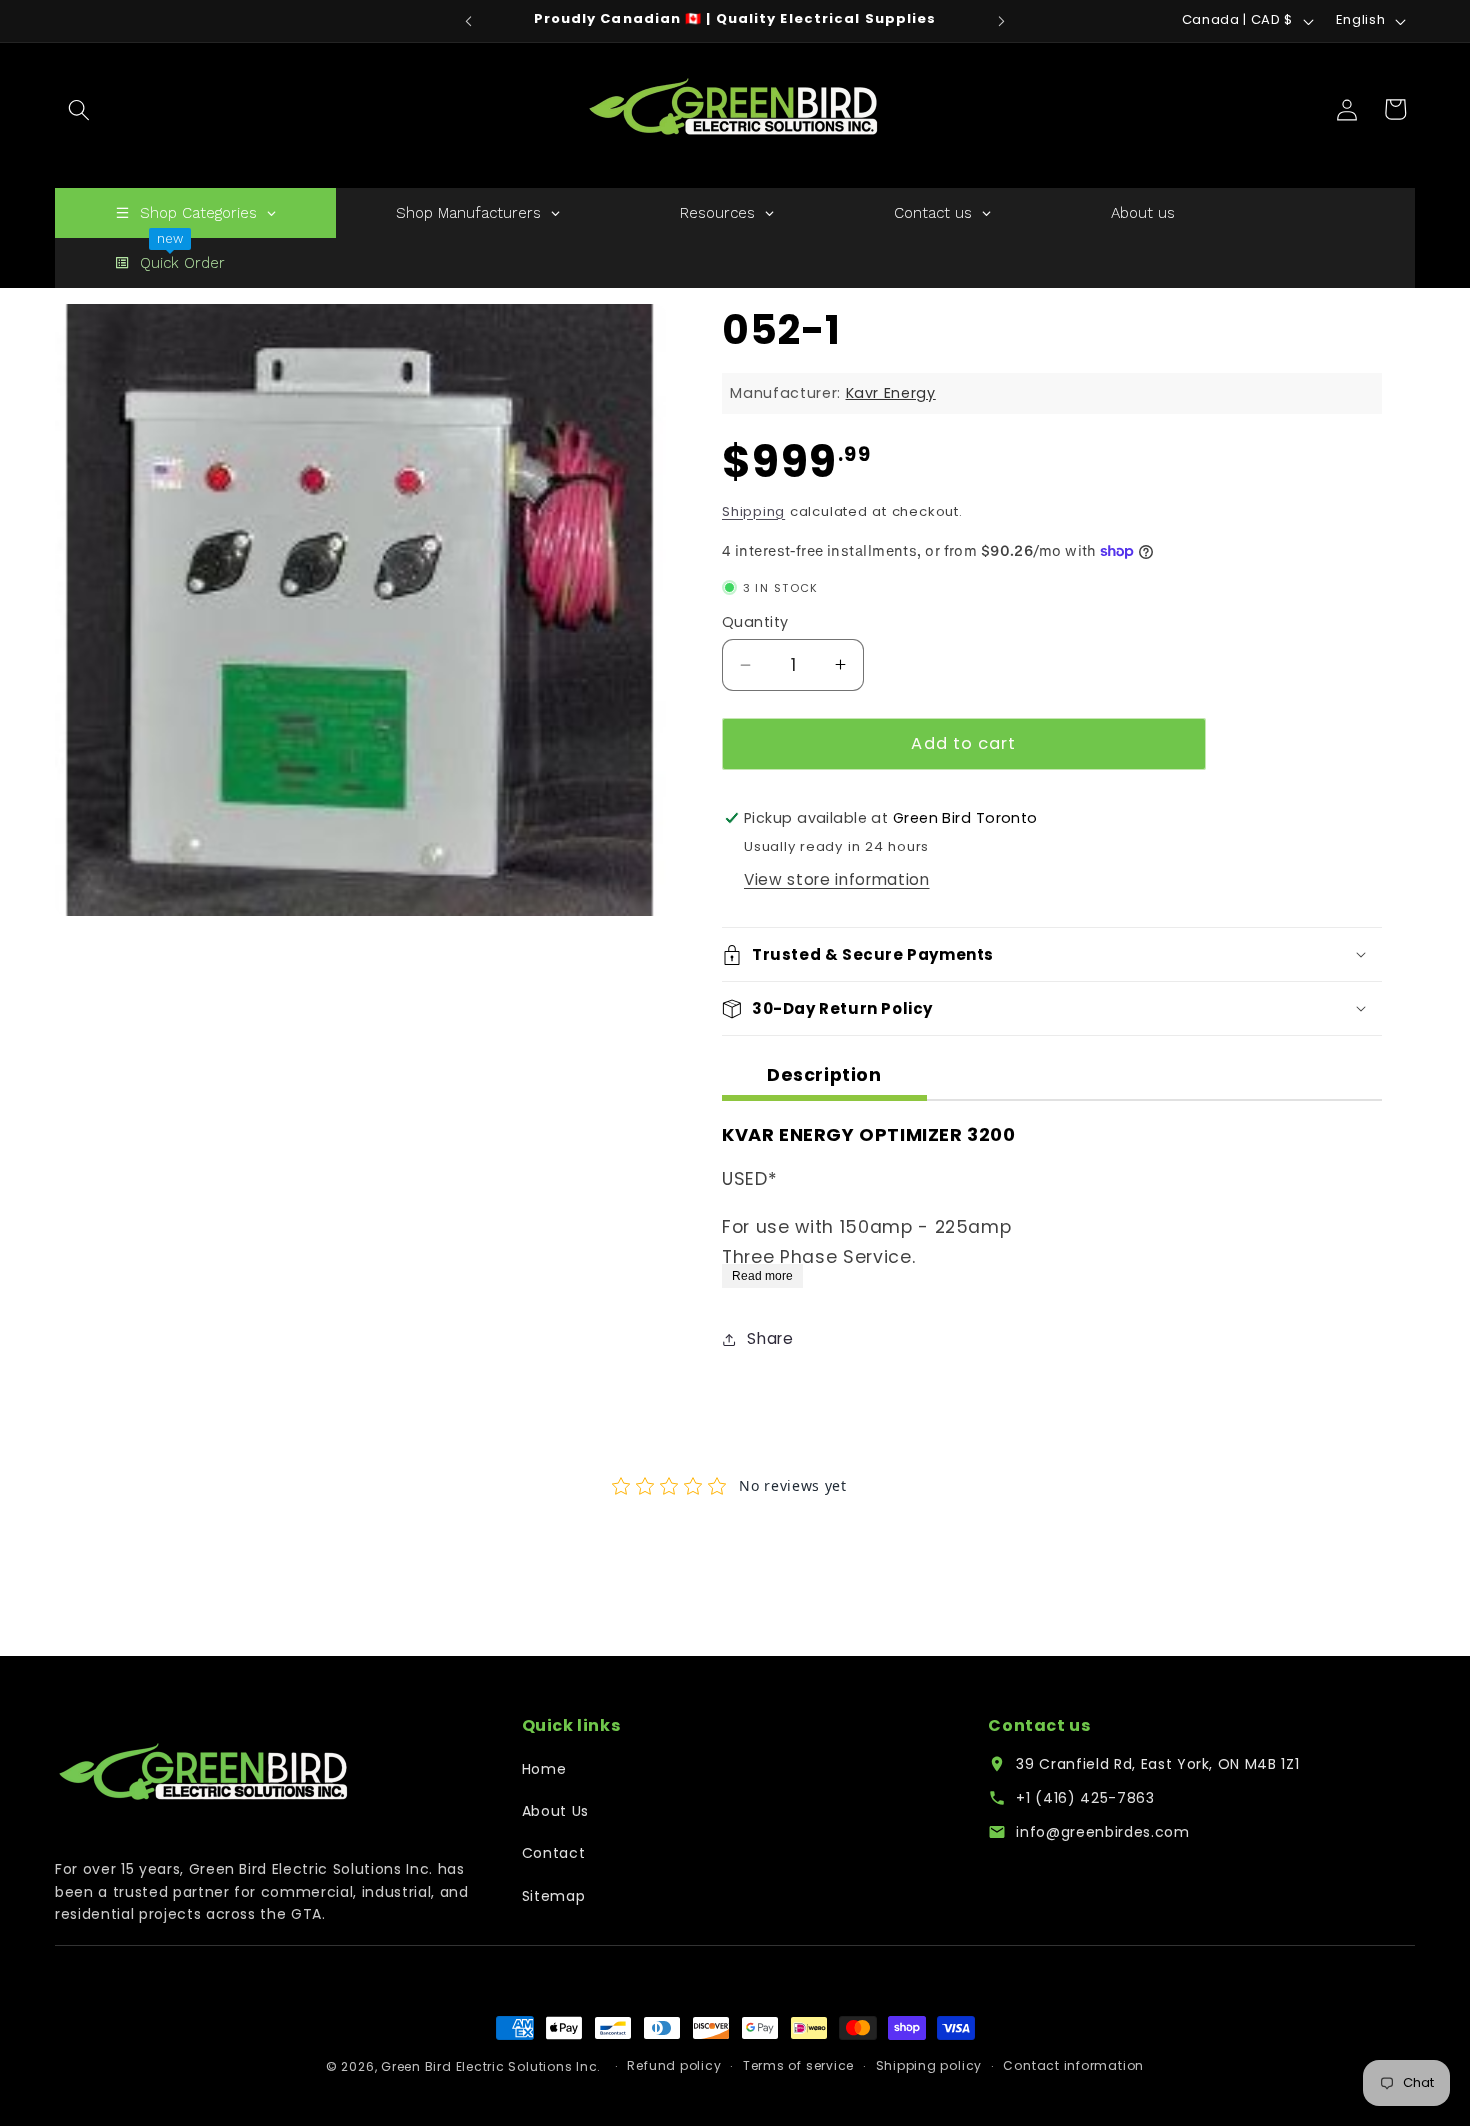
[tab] (824, 1078)
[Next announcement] (1002, 21)
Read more (762, 1276)
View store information (837, 879)
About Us (555, 1811)
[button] (79, 109)
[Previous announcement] (469, 21)
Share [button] (770, 1338)
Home (544, 1769)
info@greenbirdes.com (1102, 1832)
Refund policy (674, 2066)
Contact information (1073, 2066)
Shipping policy (929, 2066)
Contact (554, 1853)
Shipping (753, 511)
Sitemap (554, 1896)
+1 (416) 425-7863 (1085, 1798)
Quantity (755, 622)
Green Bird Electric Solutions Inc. (491, 2066)
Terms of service (798, 2066)
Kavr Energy (891, 393)
